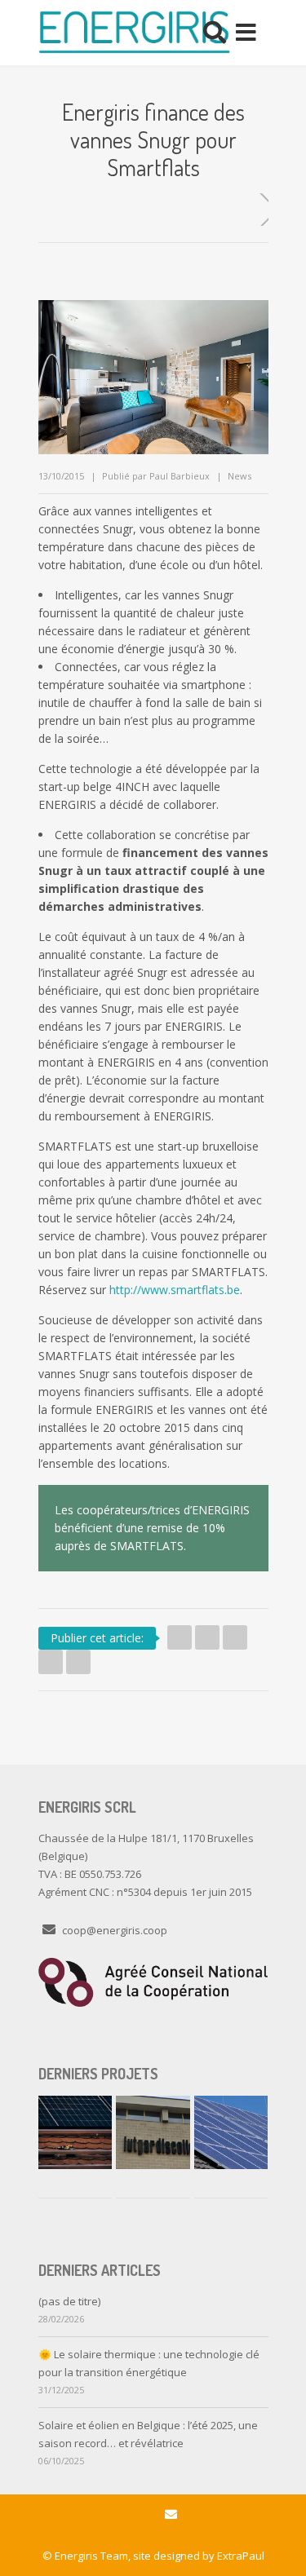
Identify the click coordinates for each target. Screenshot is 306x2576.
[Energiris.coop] (134, 33)
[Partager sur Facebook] (207, 1637)
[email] (171, 2515)
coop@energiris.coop (115, 1930)
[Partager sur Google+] (51, 1662)
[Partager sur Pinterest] (78, 1662)
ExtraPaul (241, 2556)
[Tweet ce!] (180, 1637)
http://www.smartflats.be (175, 1290)
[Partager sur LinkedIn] (235, 1637)
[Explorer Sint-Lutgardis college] (153, 2132)
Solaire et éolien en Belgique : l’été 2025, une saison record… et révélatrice (148, 2434)
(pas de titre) (69, 2301)
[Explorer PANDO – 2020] (231, 2132)
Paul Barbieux (180, 476)
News (239, 476)
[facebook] (135, 2515)
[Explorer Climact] (75, 2132)
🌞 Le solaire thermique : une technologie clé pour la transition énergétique (149, 2363)
